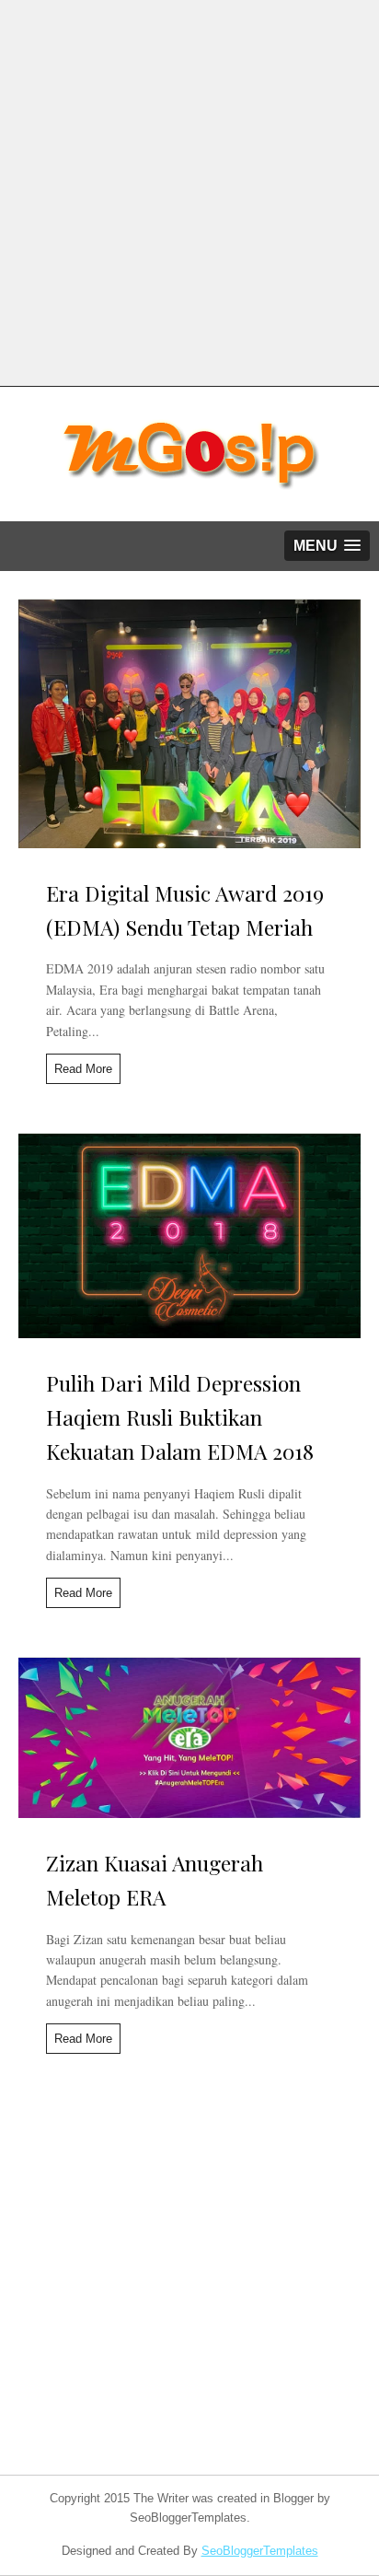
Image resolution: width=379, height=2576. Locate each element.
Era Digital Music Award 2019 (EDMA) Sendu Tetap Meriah (185, 910)
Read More (83, 1069)
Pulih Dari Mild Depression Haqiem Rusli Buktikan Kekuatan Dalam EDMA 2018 (180, 1417)
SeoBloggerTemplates (260, 2551)
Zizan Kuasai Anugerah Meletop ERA (155, 1880)
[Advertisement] (189, 190)
